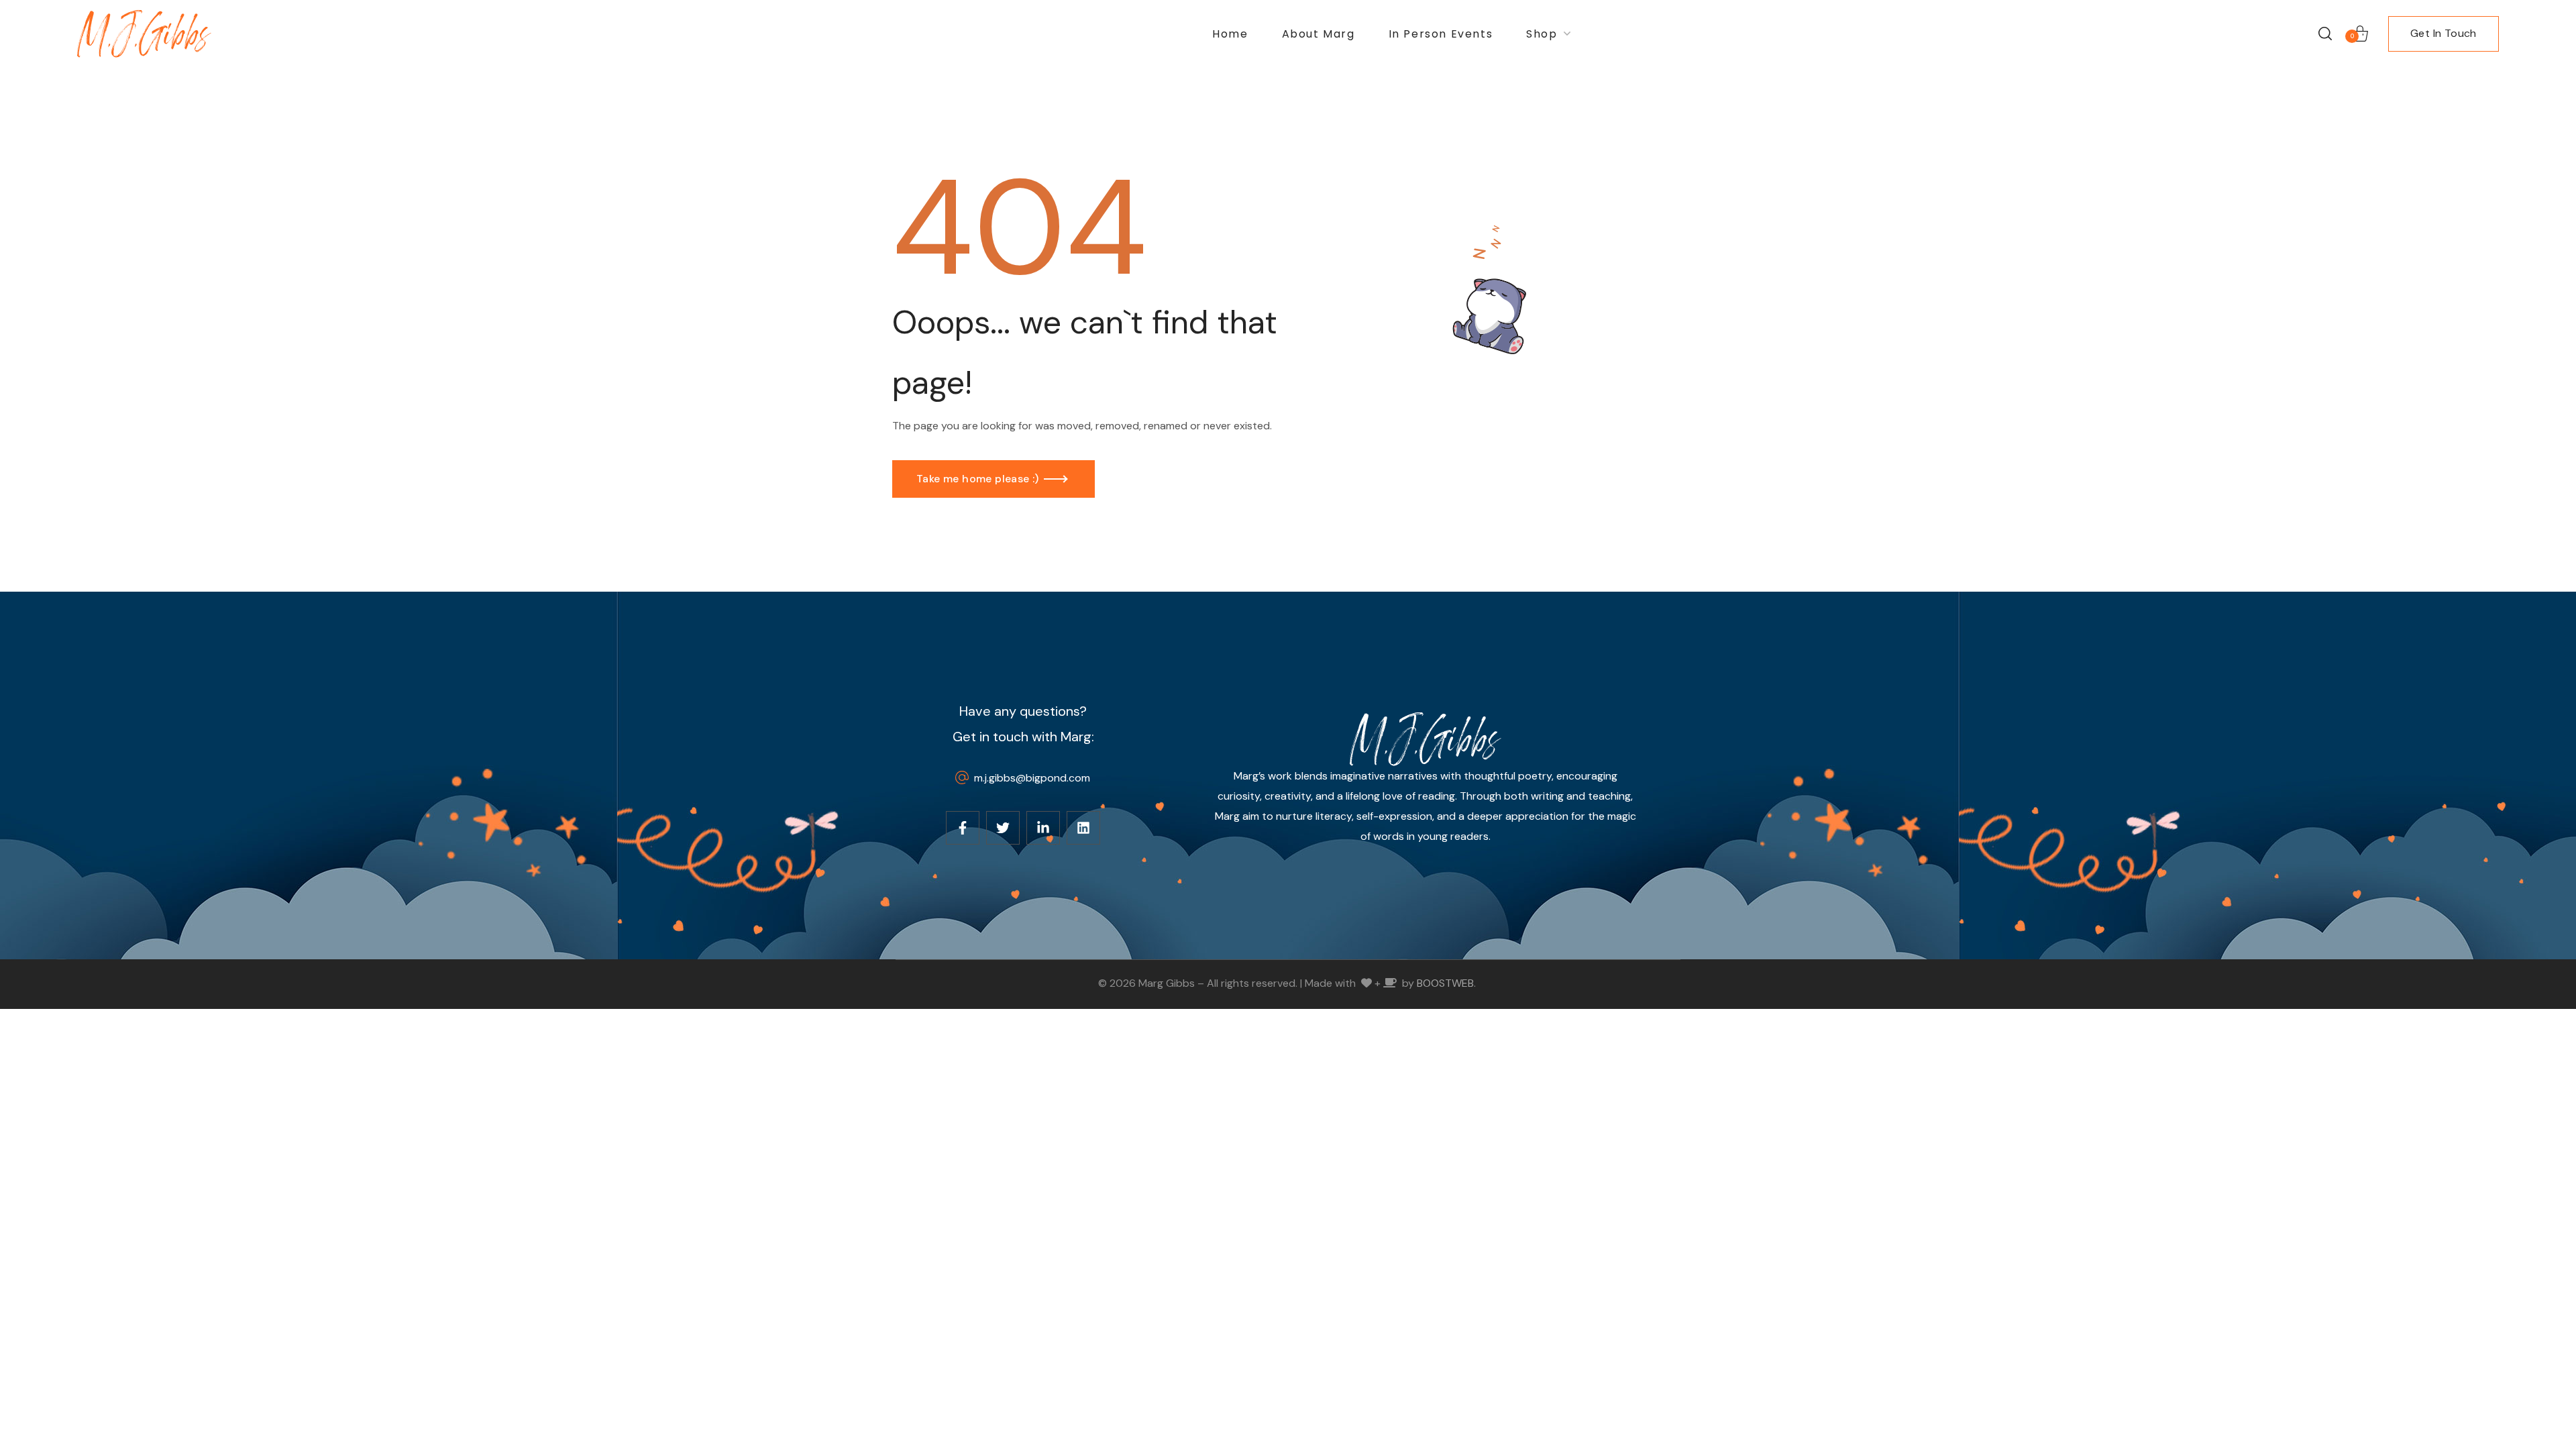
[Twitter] (1003, 828)
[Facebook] (963, 828)
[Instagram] (1043, 828)
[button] (2325, 34)
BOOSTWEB (1445, 983)
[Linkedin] (1083, 828)
